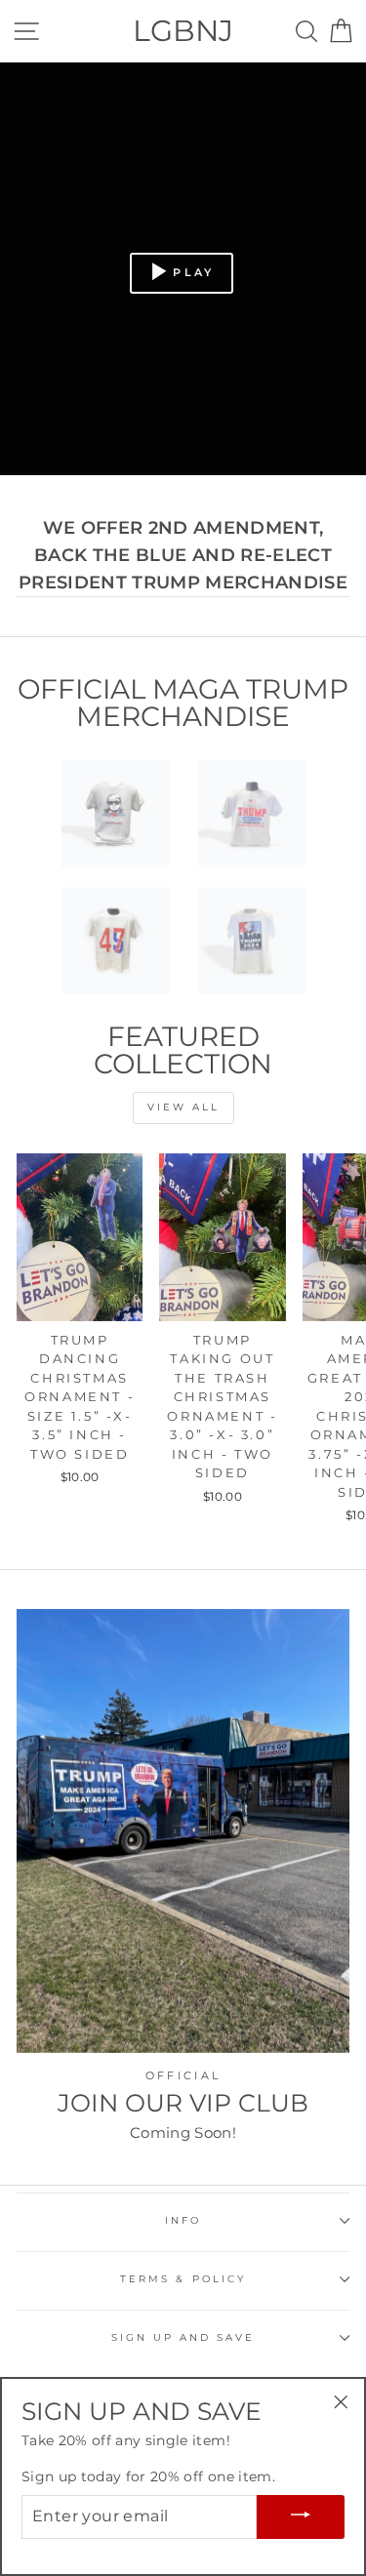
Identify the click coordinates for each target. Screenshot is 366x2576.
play (193, 272)
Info (183, 2220)
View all (183, 1107)
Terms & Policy (183, 2279)
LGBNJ (183, 31)
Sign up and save (183, 2337)
